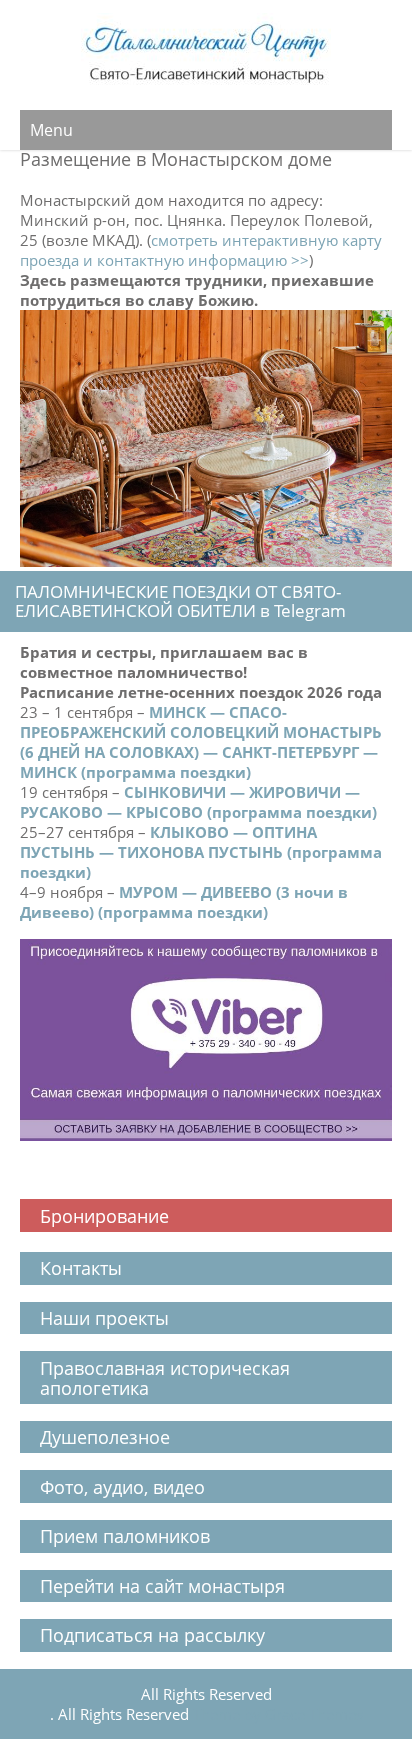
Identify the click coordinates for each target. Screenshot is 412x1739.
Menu (51, 130)
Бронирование (104, 1216)
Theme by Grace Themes (278, 1714)
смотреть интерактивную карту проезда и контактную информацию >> (201, 250)
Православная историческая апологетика (165, 1378)
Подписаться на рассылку (152, 1635)
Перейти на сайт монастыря (162, 1586)
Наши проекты (104, 1318)
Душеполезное (105, 1437)
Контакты (83, 1268)
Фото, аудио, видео (122, 1487)
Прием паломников (125, 1536)
